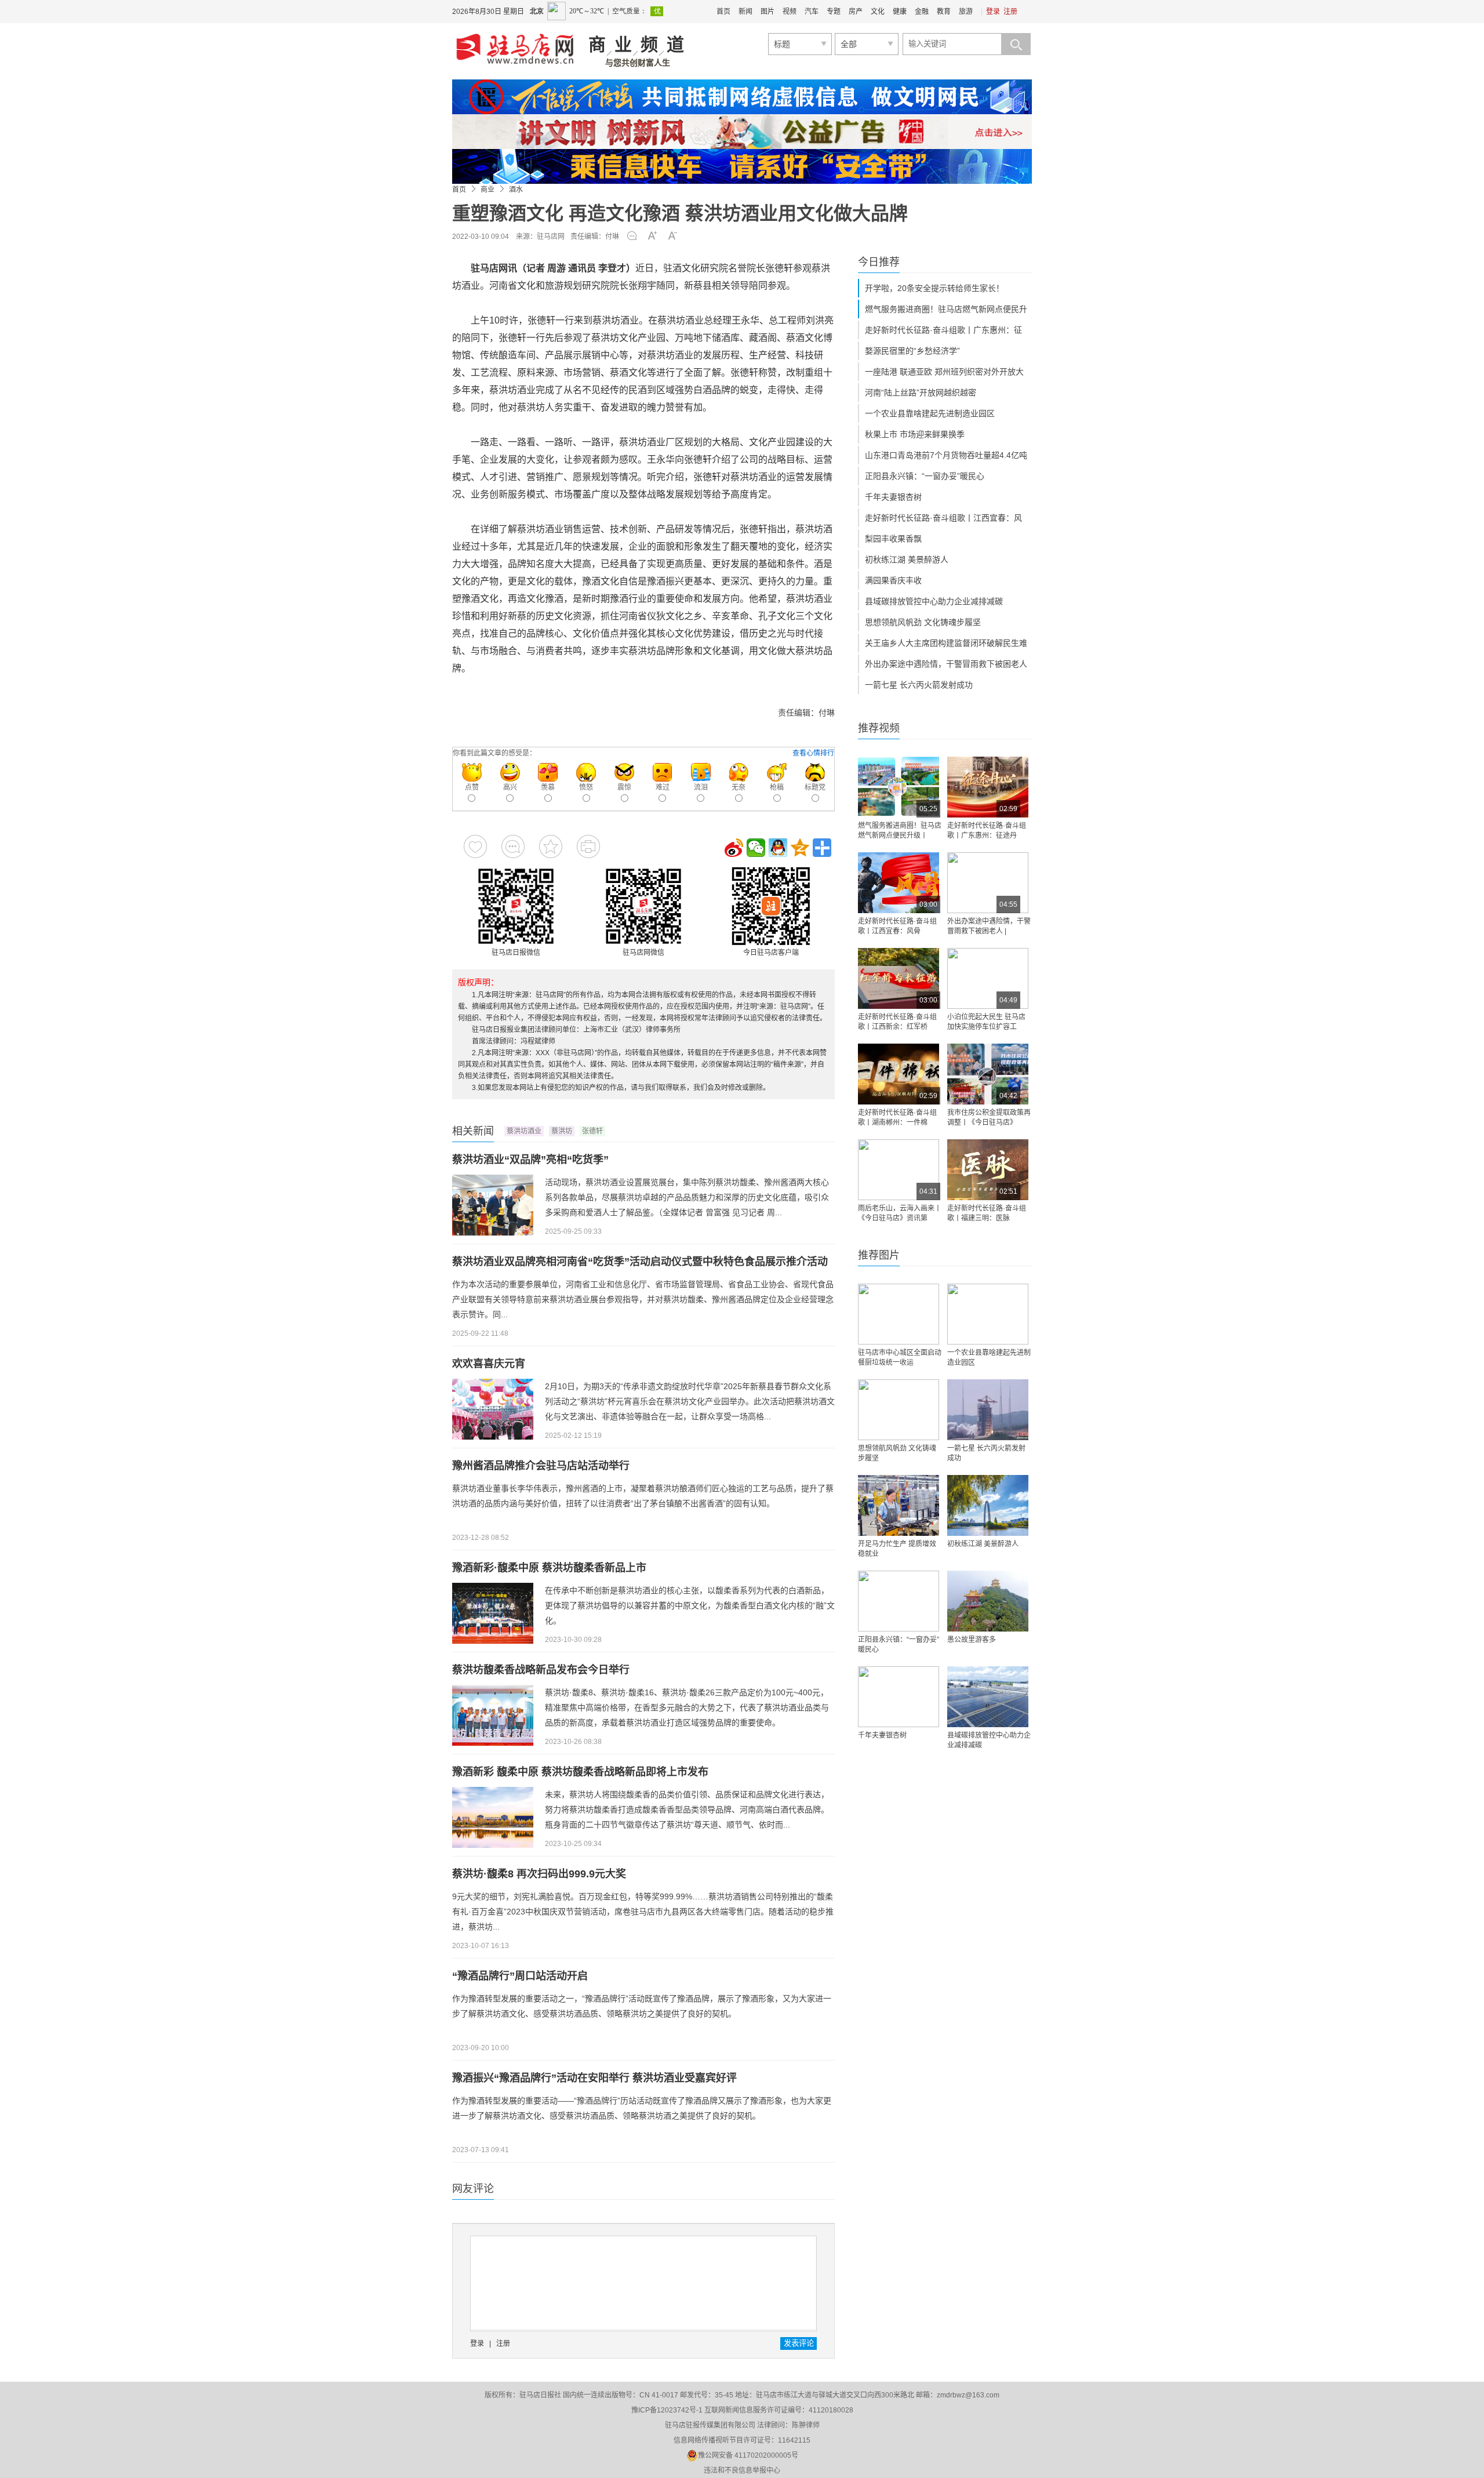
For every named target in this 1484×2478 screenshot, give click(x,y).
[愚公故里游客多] (988, 1601)
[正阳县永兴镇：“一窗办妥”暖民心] (899, 1601)
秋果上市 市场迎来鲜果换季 (915, 434)
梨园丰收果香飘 (893, 539)
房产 (856, 12)
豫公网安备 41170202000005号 (748, 2455)
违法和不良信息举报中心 (742, 2470)
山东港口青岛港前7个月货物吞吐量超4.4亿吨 (946, 455)
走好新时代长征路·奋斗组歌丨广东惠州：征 (943, 330)
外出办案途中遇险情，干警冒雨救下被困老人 (946, 664)
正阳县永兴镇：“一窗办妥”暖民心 (925, 476)
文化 (878, 12)
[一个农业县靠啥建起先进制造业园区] (988, 1314)
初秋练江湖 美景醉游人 (907, 559)
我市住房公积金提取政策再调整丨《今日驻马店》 (989, 1118)
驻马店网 (551, 237)
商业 (488, 190)
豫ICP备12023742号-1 (667, 2410)
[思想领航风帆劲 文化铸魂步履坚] (899, 1410)
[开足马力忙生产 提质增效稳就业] (899, 1505)
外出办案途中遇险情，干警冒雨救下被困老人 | (989, 926)
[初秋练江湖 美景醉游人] (988, 1505)
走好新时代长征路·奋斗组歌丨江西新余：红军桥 (897, 1022)
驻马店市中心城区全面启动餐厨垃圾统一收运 (900, 1358)
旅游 (966, 12)
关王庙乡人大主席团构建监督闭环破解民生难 (946, 643)
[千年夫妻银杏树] (899, 1697)
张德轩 (592, 1131)
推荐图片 (879, 1255)
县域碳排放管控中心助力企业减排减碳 (934, 601)
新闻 (745, 12)
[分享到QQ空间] (800, 848)
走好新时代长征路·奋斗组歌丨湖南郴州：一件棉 (897, 1118)
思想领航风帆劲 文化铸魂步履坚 (923, 622)
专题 (834, 12)
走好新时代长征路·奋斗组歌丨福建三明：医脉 (987, 1213)
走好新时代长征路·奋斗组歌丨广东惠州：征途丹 (987, 831)
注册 (1010, 12)
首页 (723, 12)
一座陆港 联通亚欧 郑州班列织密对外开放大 (944, 372)
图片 (768, 12)
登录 (993, 12)
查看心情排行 (813, 753)
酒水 (516, 190)
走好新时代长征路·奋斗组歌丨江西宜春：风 (943, 518)
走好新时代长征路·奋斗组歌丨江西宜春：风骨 (897, 926)
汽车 (812, 12)
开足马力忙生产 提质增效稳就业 (897, 1549)
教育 (944, 12)
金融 (922, 12)
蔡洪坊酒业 (524, 1131)
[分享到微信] (756, 848)
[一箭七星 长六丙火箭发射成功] (988, 1410)
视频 (790, 12)
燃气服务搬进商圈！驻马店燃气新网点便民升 (946, 309)
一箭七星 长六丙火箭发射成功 (919, 685)
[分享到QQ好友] (778, 848)
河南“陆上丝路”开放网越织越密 (921, 393)
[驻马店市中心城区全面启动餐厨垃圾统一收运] (899, 1314)
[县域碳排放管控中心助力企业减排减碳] (988, 1697)
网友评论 (473, 2189)
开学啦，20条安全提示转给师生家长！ (934, 288)
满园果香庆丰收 (893, 580)
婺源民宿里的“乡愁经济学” (912, 351)
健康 (900, 12)
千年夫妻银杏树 (893, 497)
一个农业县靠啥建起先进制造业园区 (930, 413)
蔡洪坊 (562, 1131)
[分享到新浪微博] (734, 848)
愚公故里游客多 (972, 1640)
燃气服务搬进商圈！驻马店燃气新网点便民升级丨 (900, 831)
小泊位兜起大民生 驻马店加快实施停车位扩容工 (986, 1022)
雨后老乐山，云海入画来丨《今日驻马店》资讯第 (900, 1213)
